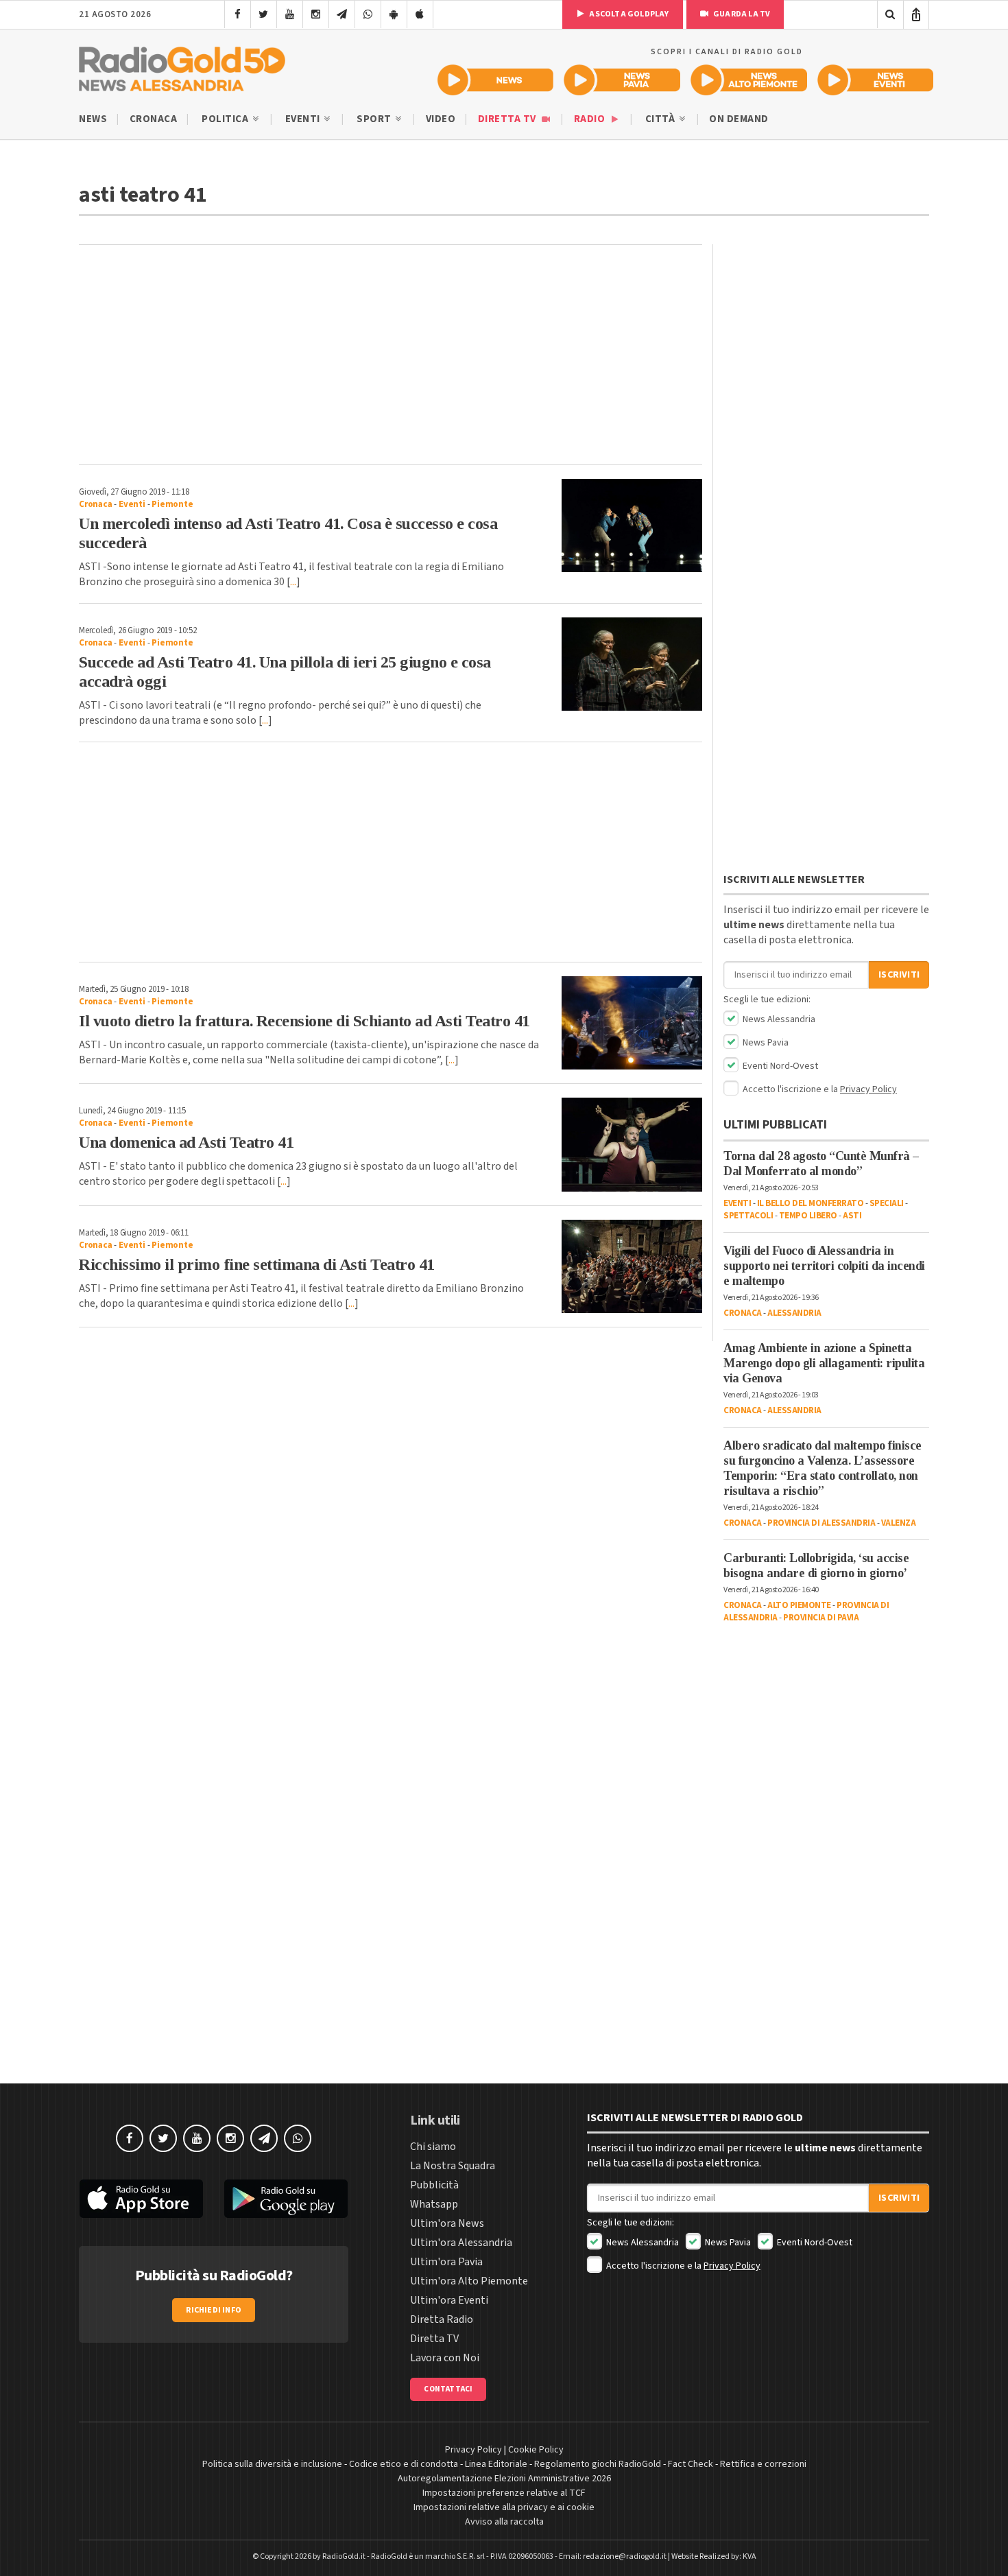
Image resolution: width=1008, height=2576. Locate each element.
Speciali (887, 1203)
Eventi (304, 119)
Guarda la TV (741, 14)
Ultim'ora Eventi (449, 2300)
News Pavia (765, 1043)
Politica (226, 119)
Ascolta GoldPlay (628, 14)
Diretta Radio (442, 2319)
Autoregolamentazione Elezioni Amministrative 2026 (504, 2479)
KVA (749, 2556)
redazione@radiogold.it (625, 2556)
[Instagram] (316, 14)
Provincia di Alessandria (821, 1523)
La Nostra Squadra (453, 2166)
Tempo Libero (808, 1216)
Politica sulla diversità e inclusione (272, 2464)
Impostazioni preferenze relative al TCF (504, 2493)
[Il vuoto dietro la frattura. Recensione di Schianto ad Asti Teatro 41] (632, 1023)
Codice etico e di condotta (404, 2464)
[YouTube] (290, 14)
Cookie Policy (536, 2450)
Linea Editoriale (496, 2464)
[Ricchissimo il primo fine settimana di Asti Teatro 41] (632, 1266)
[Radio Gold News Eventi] (875, 80)
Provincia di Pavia (821, 1618)
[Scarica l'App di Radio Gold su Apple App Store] (141, 2199)
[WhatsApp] (368, 14)
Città (661, 119)
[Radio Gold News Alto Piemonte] (749, 80)
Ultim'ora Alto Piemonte (469, 2281)
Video (441, 119)
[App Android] (394, 14)
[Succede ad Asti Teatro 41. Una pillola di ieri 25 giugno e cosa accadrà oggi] (632, 664)
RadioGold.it (344, 2556)
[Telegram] (342, 14)
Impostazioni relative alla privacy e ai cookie (504, 2507)
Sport (375, 119)
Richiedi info (214, 2310)
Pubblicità (434, 2185)
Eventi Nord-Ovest (779, 1066)
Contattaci (448, 2389)
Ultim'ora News (447, 2223)
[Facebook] (238, 14)
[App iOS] (420, 14)
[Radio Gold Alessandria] (182, 66)
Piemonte (172, 504)
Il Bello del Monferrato (811, 1203)
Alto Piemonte (799, 1605)
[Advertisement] (391, 355)
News (93, 119)
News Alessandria (778, 1019)
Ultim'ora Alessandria (461, 2243)
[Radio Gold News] (495, 80)
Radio (591, 119)
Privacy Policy (868, 1089)
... (293, 582)
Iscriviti (899, 975)
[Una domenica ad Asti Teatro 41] (632, 1144)
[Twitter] (264, 14)
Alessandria (794, 1313)
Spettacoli (748, 1216)
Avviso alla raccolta (504, 2522)
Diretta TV (508, 119)
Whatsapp (434, 2204)
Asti (852, 1216)
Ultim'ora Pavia (446, 2262)
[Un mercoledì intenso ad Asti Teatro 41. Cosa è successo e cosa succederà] (632, 525)
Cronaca (154, 119)
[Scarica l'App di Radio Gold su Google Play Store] (287, 2199)
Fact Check (691, 2464)
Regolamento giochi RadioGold (598, 2464)
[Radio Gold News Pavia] (622, 80)
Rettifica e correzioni (763, 2464)
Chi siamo (433, 2147)
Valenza (899, 1523)
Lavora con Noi (445, 2358)
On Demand (739, 119)
